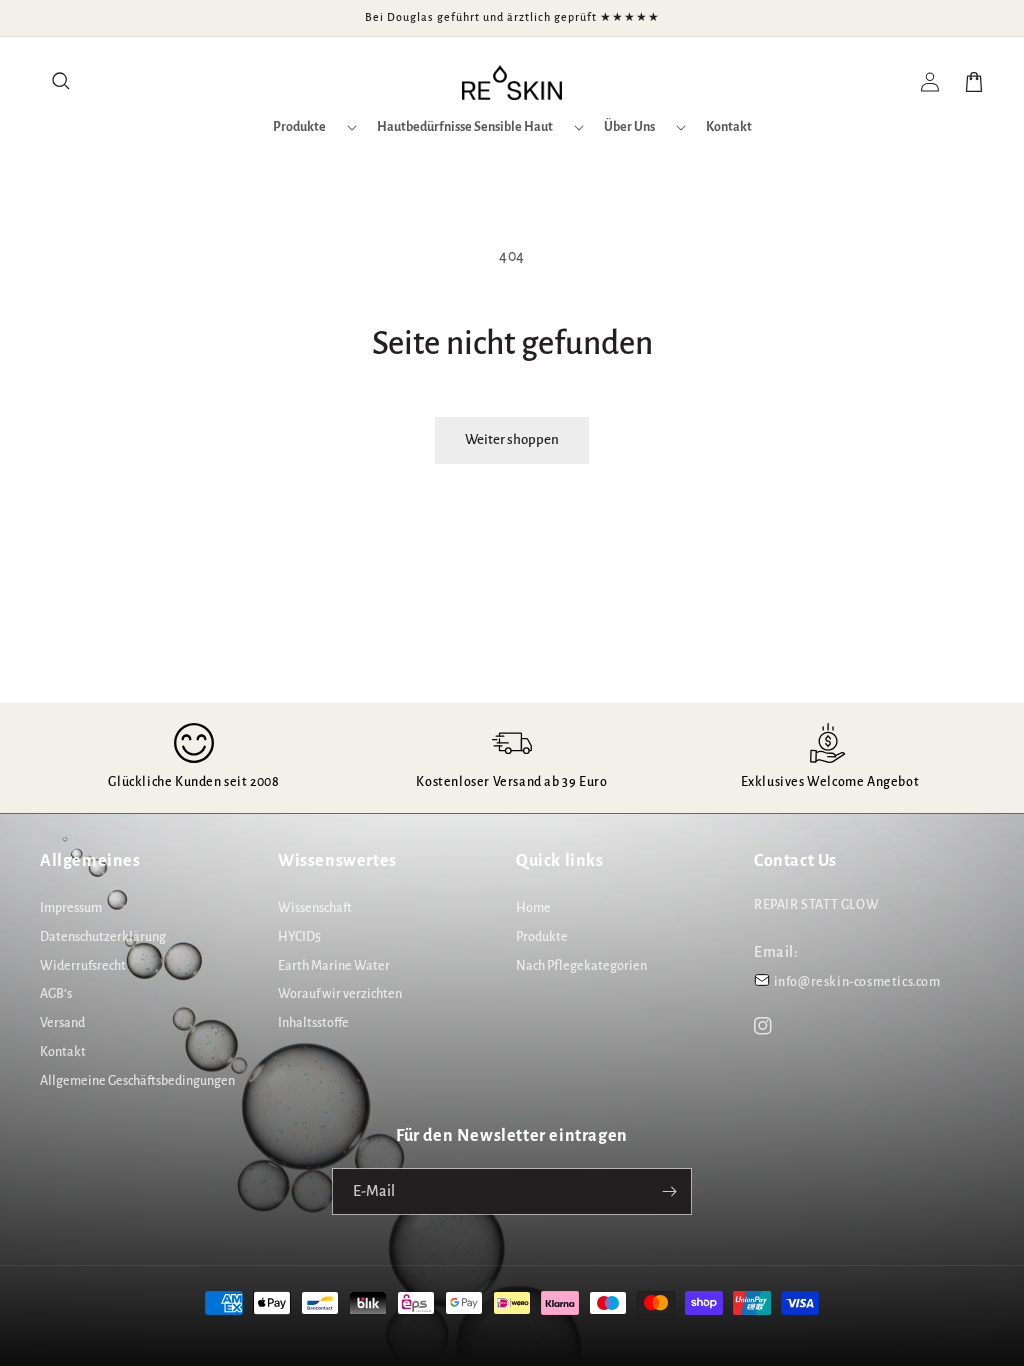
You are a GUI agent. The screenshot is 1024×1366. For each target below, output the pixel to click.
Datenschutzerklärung (103, 937)
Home (533, 908)
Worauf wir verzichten (340, 994)
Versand (62, 1023)
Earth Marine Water (334, 966)
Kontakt (63, 1052)
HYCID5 (299, 937)
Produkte (542, 937)
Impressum (71, 908)
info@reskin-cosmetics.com (857, 982)
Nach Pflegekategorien (581, 966)
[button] (62, 82)
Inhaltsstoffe (313, 1023)
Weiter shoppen (512, 439)
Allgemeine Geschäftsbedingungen (137, 1081)
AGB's (56, 994)
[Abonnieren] (669, 1191)
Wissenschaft (315, 908)
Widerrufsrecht (83, 966)
